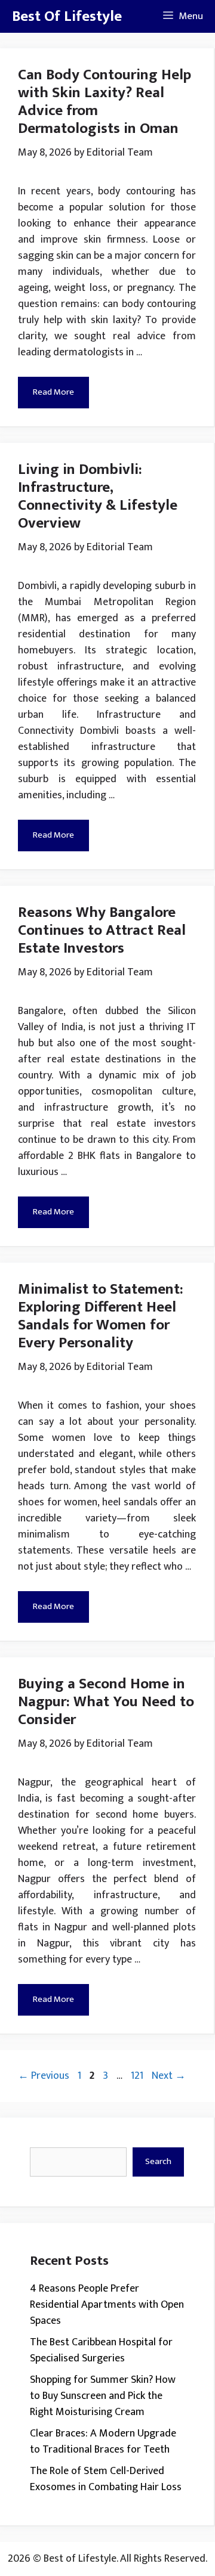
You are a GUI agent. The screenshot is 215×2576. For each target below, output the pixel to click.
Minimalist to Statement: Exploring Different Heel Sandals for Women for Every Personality (101, 1316)
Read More (53, 392)
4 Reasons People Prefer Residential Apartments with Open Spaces (107, 2305)
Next (169, 2076)
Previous (44, 2076)
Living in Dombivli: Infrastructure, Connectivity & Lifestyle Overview (98, 496)
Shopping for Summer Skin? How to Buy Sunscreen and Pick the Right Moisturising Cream (103, 2396)
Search (158, 2161)
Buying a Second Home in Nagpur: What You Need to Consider (106, 1702)
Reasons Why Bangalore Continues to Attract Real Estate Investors (102, 930)
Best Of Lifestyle (67, 16)
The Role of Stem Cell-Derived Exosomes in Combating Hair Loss (106, 2479)
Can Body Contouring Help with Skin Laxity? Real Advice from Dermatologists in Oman (105, 102)
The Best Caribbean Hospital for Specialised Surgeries (101, 2350)
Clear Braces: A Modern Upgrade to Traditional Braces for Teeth (103, 2442)
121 (138, 2076)
